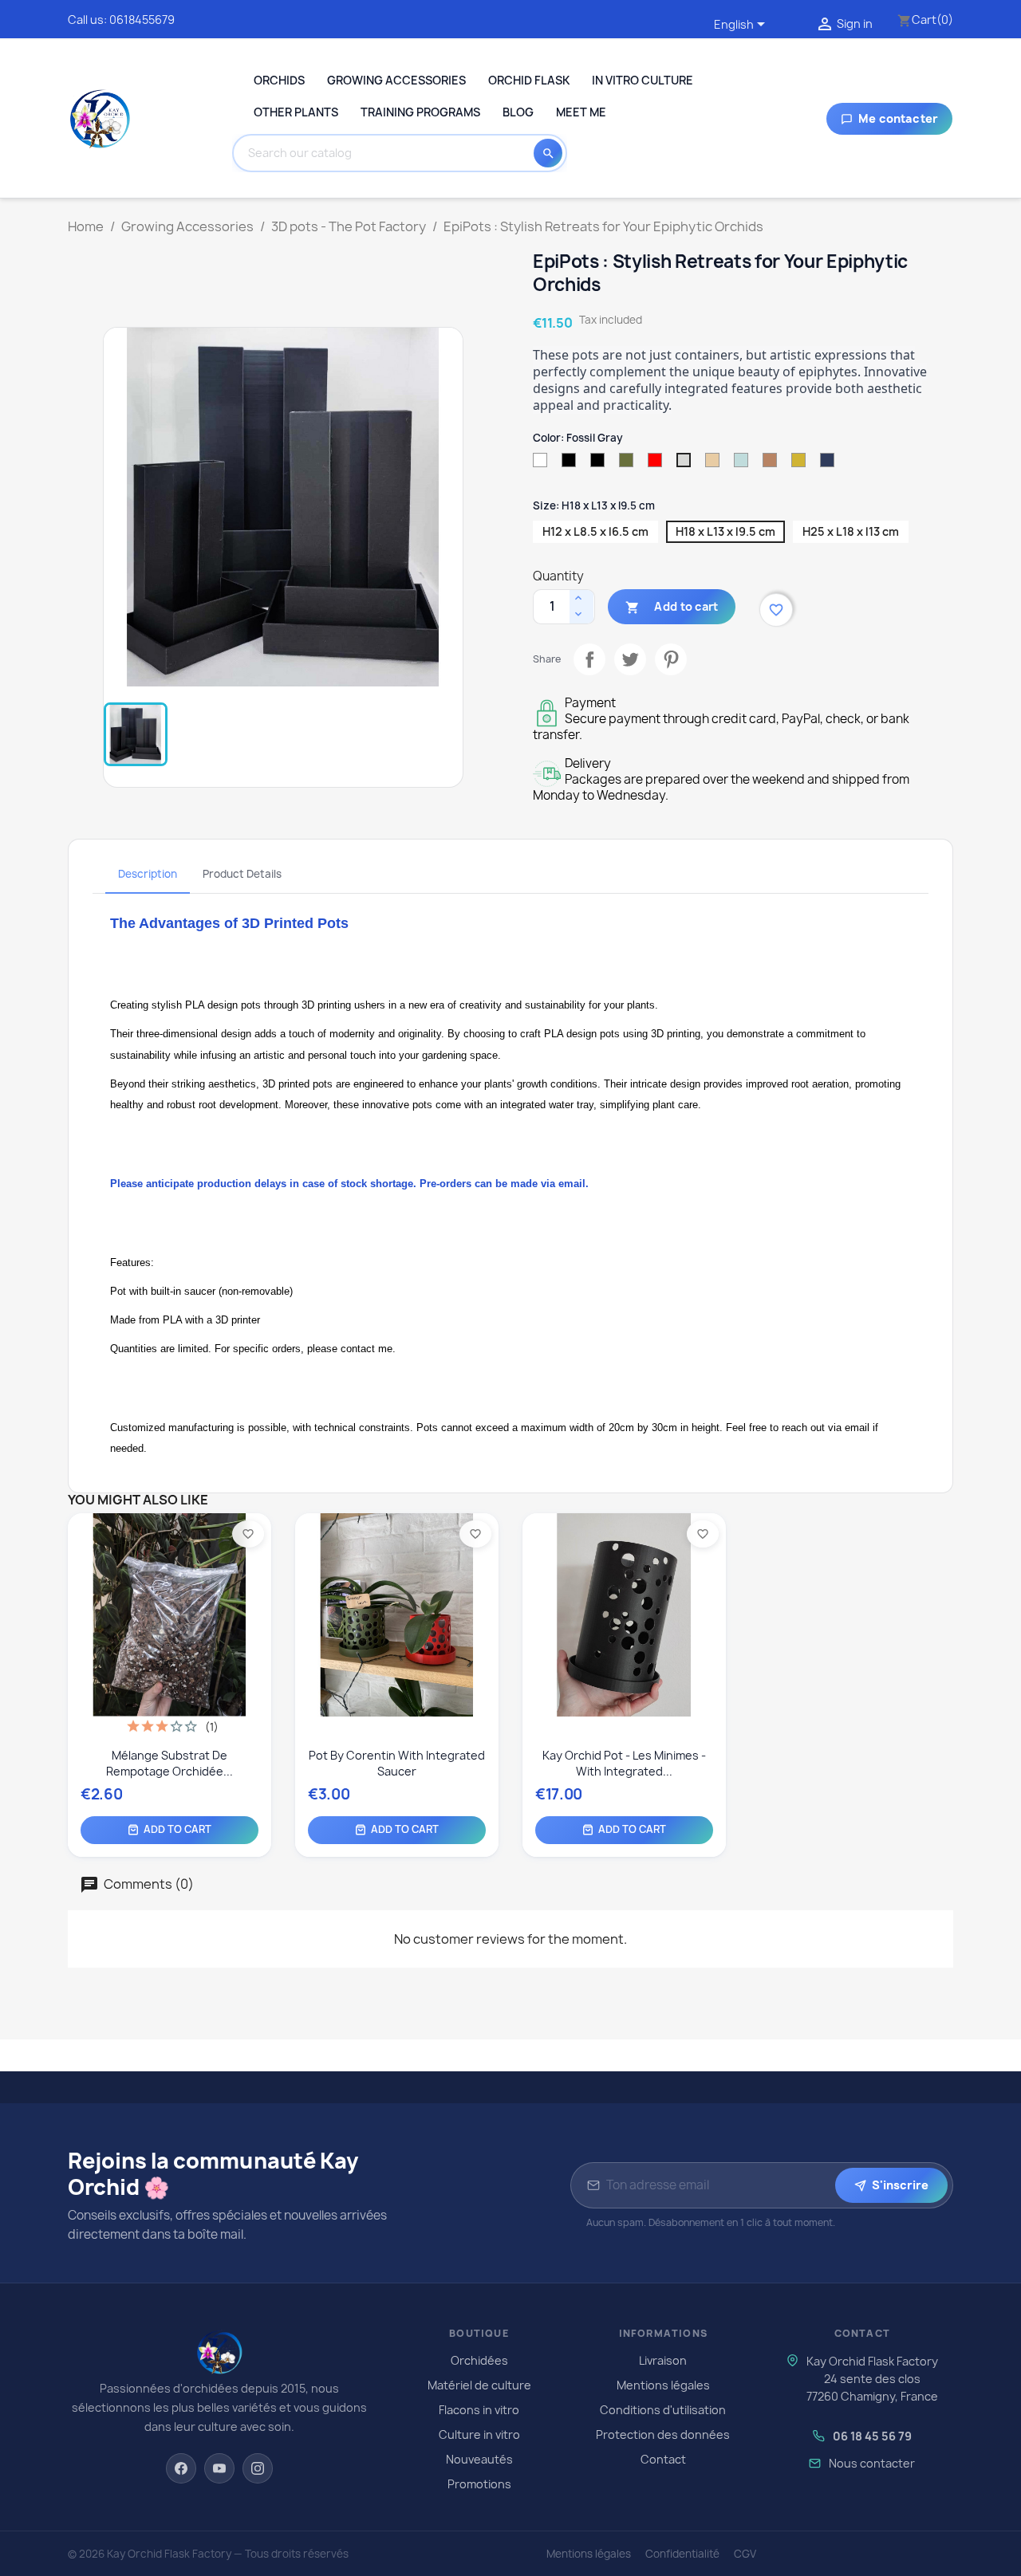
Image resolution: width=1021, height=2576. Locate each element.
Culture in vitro (479, 2434)
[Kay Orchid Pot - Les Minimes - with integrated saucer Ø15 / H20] (624, 1587)
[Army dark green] (390, 1672)
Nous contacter (872, 2463)
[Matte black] (334, 1672)
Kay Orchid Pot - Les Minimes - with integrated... (624, 1763)
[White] (306, 1672)
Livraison (663, 2360)
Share (586, 656)
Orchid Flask (529, 80)
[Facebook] (181, 2468)
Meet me (581, 112)
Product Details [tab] (242, 874)
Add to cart (672, 607)
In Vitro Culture (643, 80)
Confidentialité (682, 2554)
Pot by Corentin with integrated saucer (397, 1763)
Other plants (296, 112)
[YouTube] (219, 2468)
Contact (663, 2459)
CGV (745, 2554)
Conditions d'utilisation (663, 2410)
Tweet (627, 656)
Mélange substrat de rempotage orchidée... (170, 1763)
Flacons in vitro (479, 2410)
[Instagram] (258, 2468)
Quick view (177, 1706)
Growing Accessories (396, 80)
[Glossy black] (362, 1672)
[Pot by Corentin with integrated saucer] (397, 1587)
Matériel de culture (479, 2385)
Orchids (279, 80)
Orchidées (479, 2360)
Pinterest (668, 656)
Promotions (479, 2484)
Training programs (420, 112)
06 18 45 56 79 (872, 2436)
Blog (518, 112)
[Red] (418, 1672)
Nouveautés (479, 2459)
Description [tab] (148, 874)
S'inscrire (900, 2185)
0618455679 (142, 20)
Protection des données (663, 2434)
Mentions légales (663, 2385)
